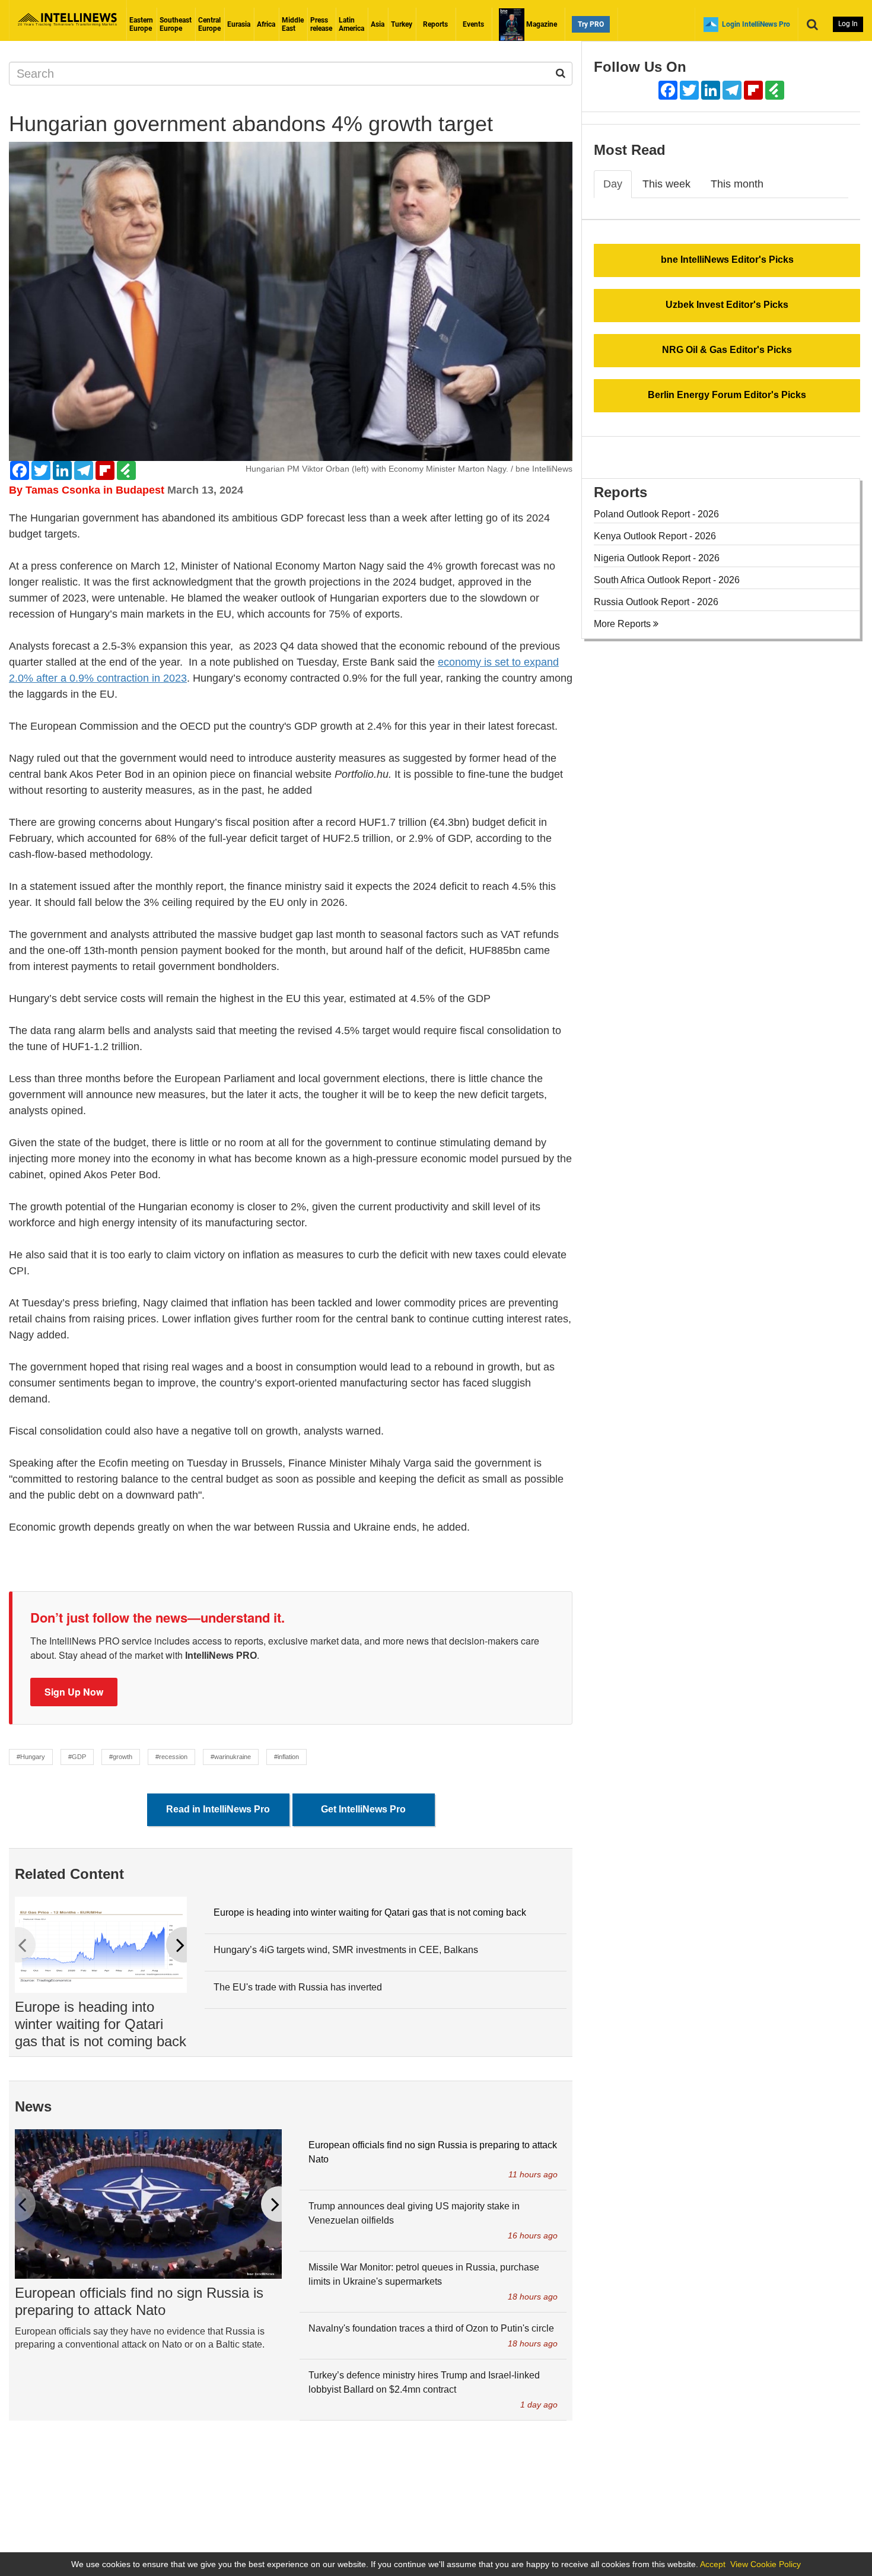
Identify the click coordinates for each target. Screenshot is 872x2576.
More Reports (623, 624)
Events (473, 24)
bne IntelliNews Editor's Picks (727, 260)
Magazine (541, 24)
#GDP (77, 1757)
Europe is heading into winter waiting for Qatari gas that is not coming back (101, 2024)
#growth (121, 1757)
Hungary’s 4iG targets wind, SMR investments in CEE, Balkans (346, 1950)
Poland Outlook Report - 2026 (656, 514)
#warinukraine (231, 1757)
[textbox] (291, 1023)
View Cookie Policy (766, 2564)
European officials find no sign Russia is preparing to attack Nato (139, 2301)
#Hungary (31, 1757)
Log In (848, 24)
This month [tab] (737, 184)
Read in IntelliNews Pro (218, 1809)
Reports (435, 24)
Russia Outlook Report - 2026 (656, 602)
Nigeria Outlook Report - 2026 (657, 558)
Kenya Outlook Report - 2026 (655, 536)
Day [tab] (613, 184)
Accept (713, 2564)
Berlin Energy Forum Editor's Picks (727, 395)
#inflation (287, 1757)
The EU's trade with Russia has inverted (298, 1987)
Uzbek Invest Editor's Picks (727, 305)
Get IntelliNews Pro (363, 1809)
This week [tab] (666, 184)
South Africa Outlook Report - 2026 (667, 580)
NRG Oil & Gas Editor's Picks (727, 350)
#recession (171, 1757)
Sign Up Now (74, 1692)
